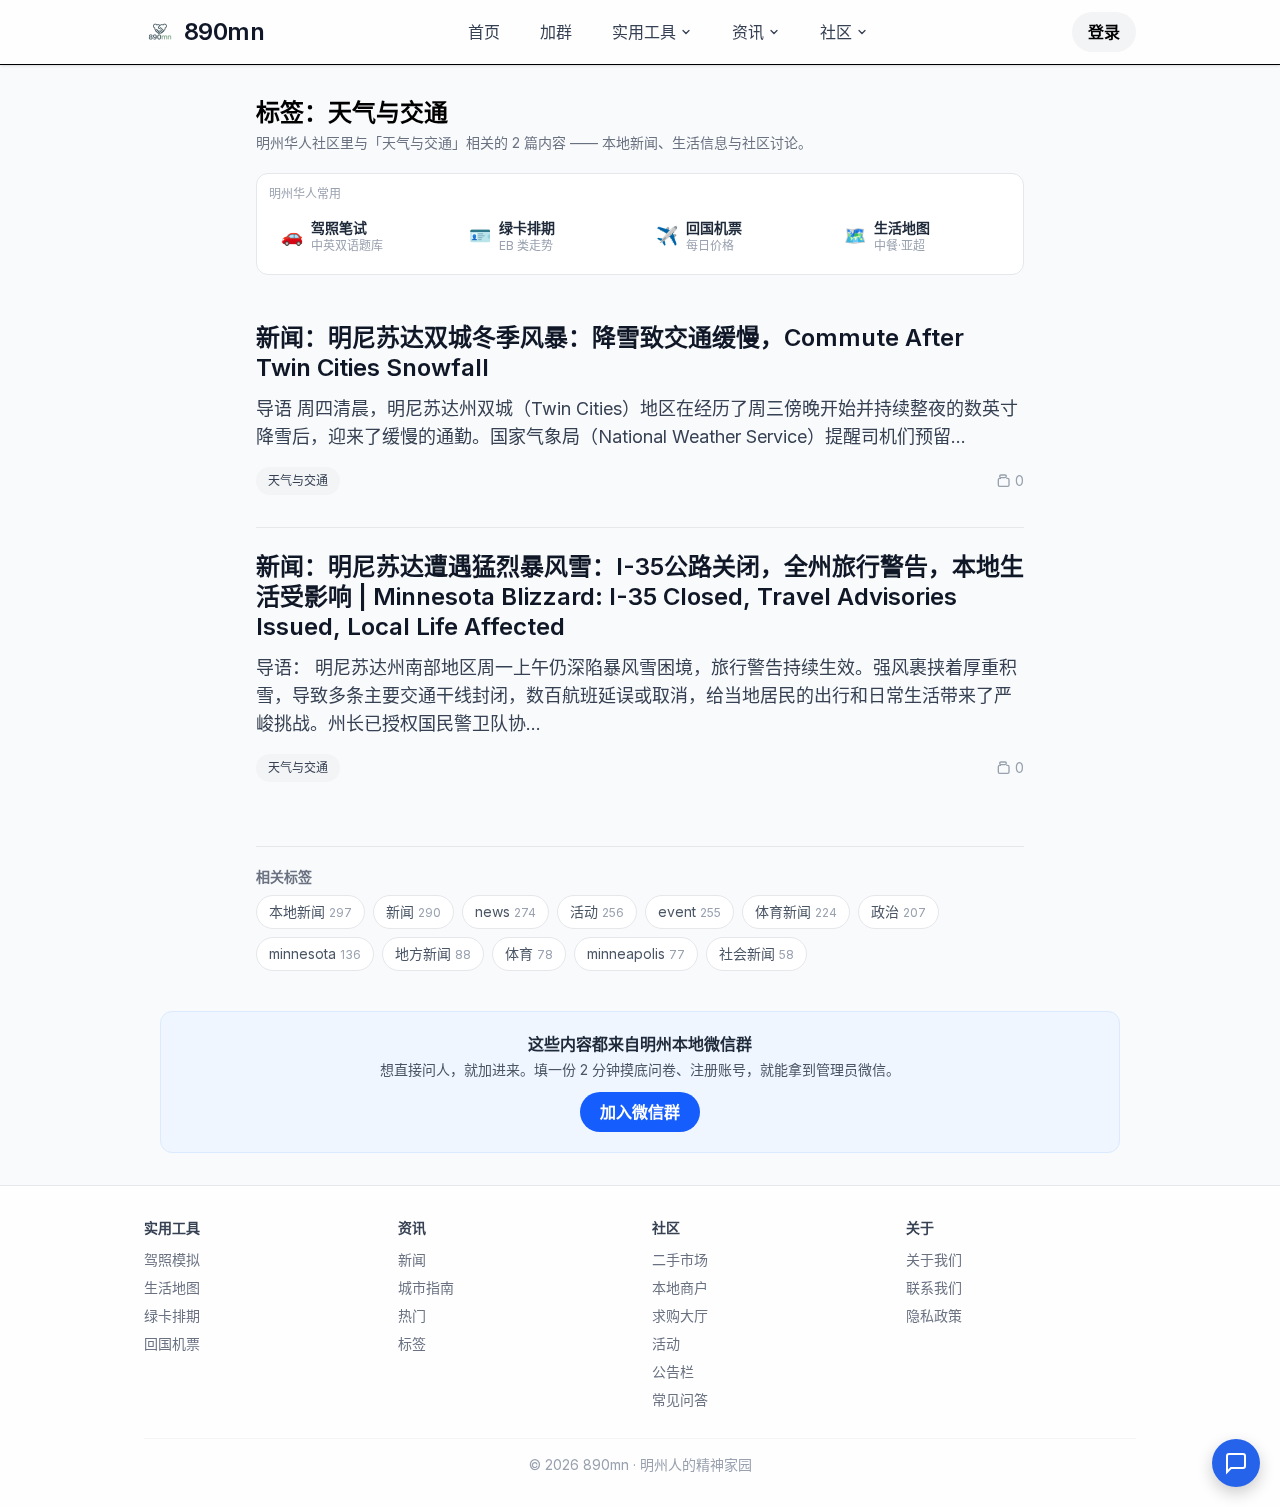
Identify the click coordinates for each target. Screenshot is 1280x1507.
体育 (529, 953)
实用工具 (644, 32)
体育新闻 (796, 911)
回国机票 (172, 1343)
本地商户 (680, 1287)
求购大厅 (680, 1315)
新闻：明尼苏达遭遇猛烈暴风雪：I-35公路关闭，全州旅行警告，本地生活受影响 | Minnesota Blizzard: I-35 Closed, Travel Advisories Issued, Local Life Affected (640, 596)
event (689, 911)
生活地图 (172, 1287)
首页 (484, 32)
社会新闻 (756, 953)
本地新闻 (310, 911)
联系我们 (934, 1287)
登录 (1104, 32)
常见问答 (680, 1399)
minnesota (315, 953)
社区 (836, 32)
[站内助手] (1236, 1463)
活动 (597, 911)
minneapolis (636, 953)
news (505, 911)
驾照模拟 (172, 1259)
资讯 (748, 32)
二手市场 (680, 1259)
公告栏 (673, 1371)
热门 (412, 1315)
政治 (898, 911)
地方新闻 (433, 953)
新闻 (413, 911)
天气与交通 (298, 480)
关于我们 (934, 1259)
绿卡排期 (172, 1315)
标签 (412, 1343)
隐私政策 (934, 1315)
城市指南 (426, 1287)
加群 (556, 32)
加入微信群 (640, 1112)
